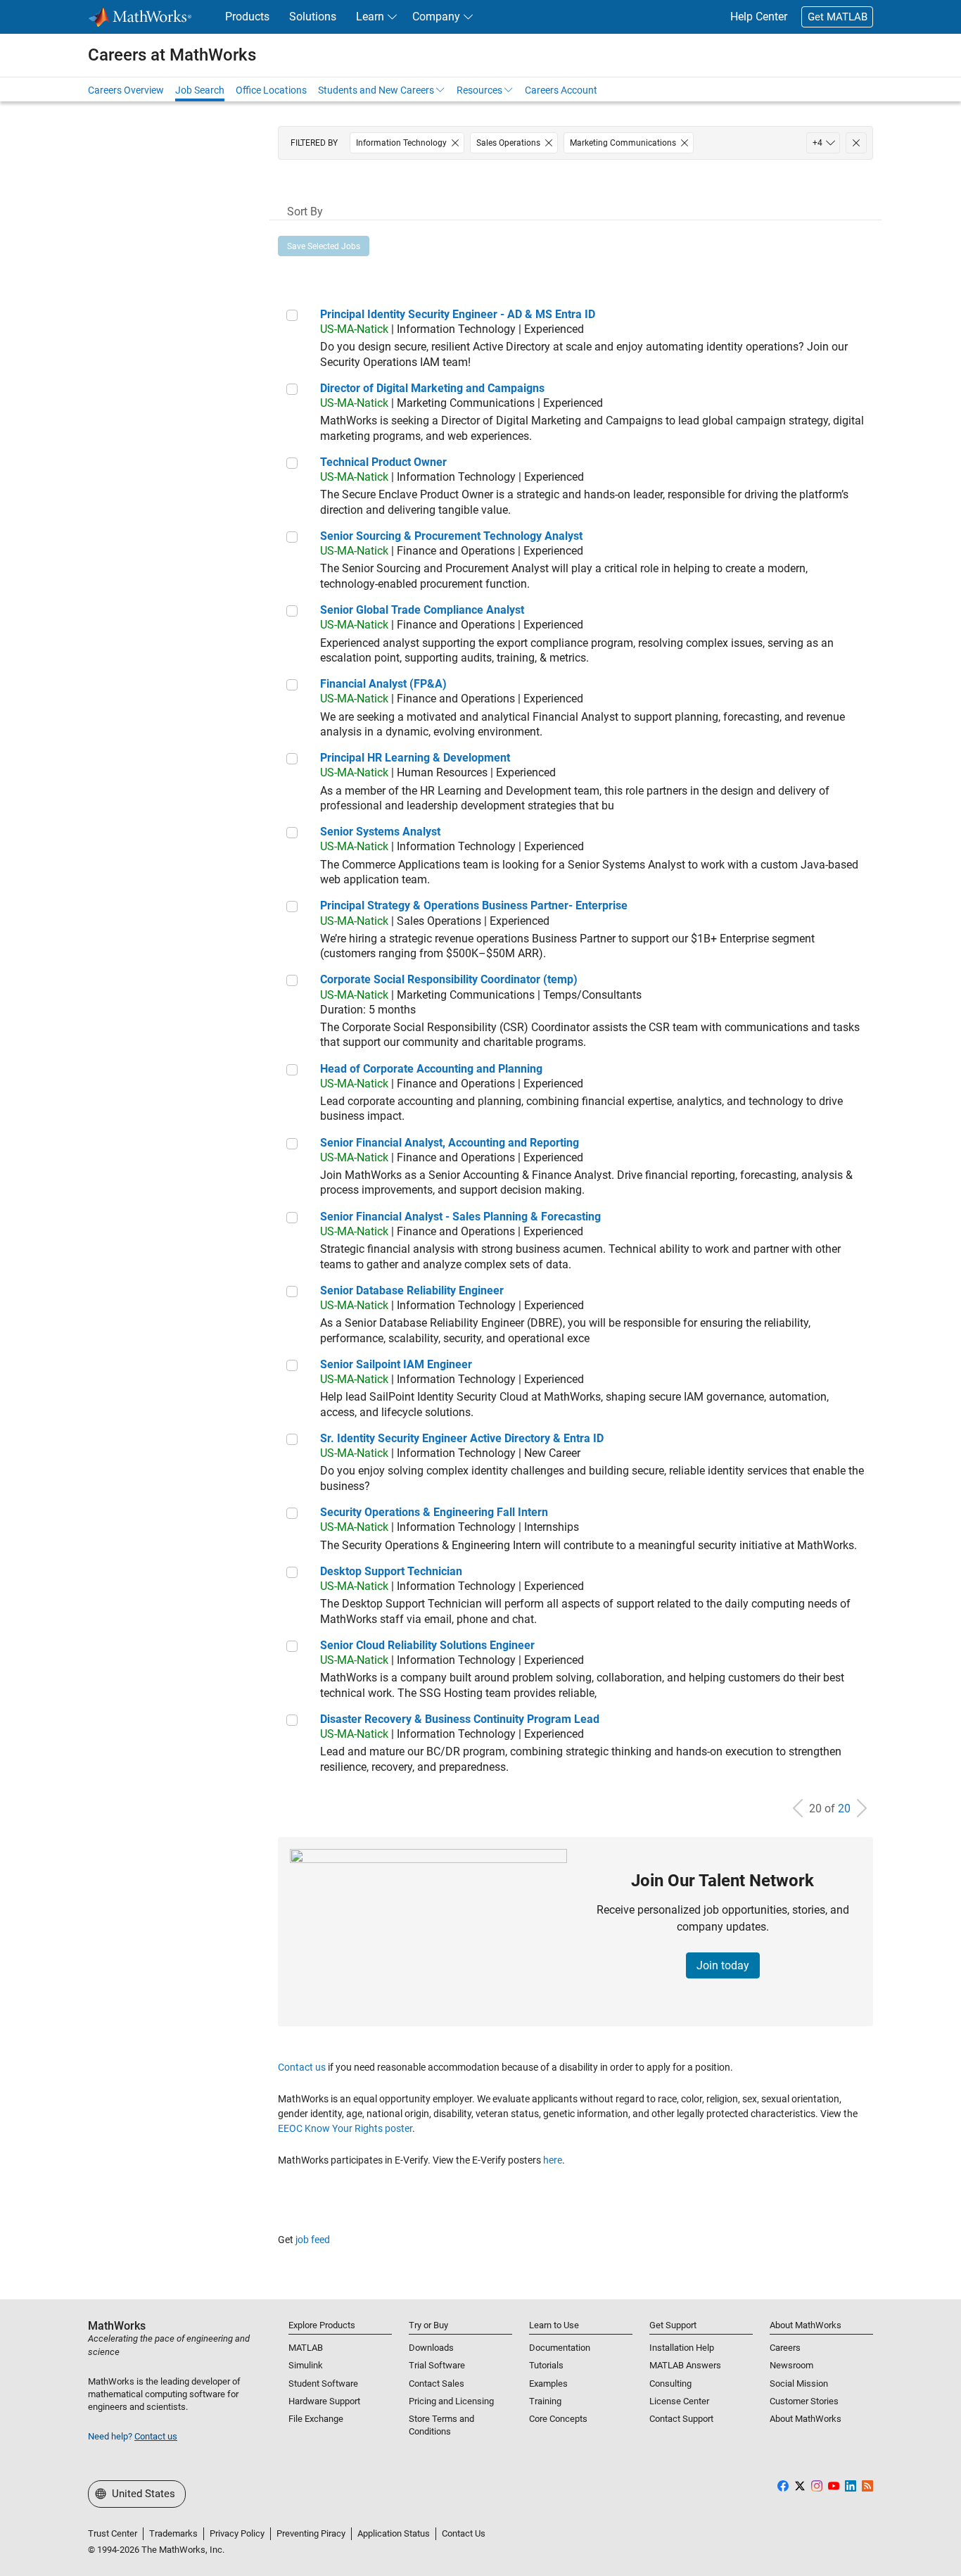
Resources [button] (479, 90)
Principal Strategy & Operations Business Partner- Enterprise (474, 905)
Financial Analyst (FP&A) (383, 684)
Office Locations (271, 90)
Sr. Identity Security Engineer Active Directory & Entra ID (462, 1438)
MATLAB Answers (685, 2365)
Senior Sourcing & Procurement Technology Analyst (451, 536)
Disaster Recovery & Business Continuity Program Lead (460, 1719)
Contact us (302, 2067)
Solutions (313, 17)
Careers (785, 2348)
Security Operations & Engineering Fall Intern (434, 1512)
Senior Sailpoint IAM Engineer (396, 1364)
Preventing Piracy (311, 2533)
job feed (313, 2240)
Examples (548, 2384)
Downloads (431, 2348)
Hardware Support (324, 2401)
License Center (679, 2401)
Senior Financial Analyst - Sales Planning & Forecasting (460, 1217)
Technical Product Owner (383, 462)
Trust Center (113, 2533)
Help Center (759, 17)
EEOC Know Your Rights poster (345, 2128)
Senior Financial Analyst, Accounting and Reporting (450, 1143)
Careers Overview (126, 90)
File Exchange (316, 2419)
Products (247, 17)
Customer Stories (804, 2401)
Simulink (306, 2365)
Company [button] (436, 17)
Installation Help (682, 2348)
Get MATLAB (838, 17)
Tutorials (546, 2365)
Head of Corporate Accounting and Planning (431, 1069)
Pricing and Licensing (451, 2401)
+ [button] (817, 143)
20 (844, 1808)
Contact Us (464, 2533)
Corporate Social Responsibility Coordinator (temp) (449, 979)
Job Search (200, 90)
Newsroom (791, 2365)
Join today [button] (723, 1965)
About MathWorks (806, 2419)
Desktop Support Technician (391, 1571)
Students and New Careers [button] (376, 90)
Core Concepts (558, 2419)
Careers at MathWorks (172, 55)
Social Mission (799, 2384)
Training (545, 2401)
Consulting (670, 2384)
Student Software (323, 2384)
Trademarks (173, 2533)
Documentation (560, 2348)
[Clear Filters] (856, 143)
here (553, 2160)
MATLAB (306, 2348)
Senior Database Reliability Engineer (412, 1290)
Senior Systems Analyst (380, 832)
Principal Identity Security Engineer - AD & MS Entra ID (458, 314)
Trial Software (437, 2365)
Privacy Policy (237, 2533)
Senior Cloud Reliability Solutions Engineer (427, 1645)
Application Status (394, 2533)
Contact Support (681, 2419)
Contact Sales (437, 2384)
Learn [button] (370, 17)
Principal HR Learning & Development (415, 758)
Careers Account (561, 90)
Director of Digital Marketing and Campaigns (432, 388)
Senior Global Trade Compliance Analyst (422, 610)
